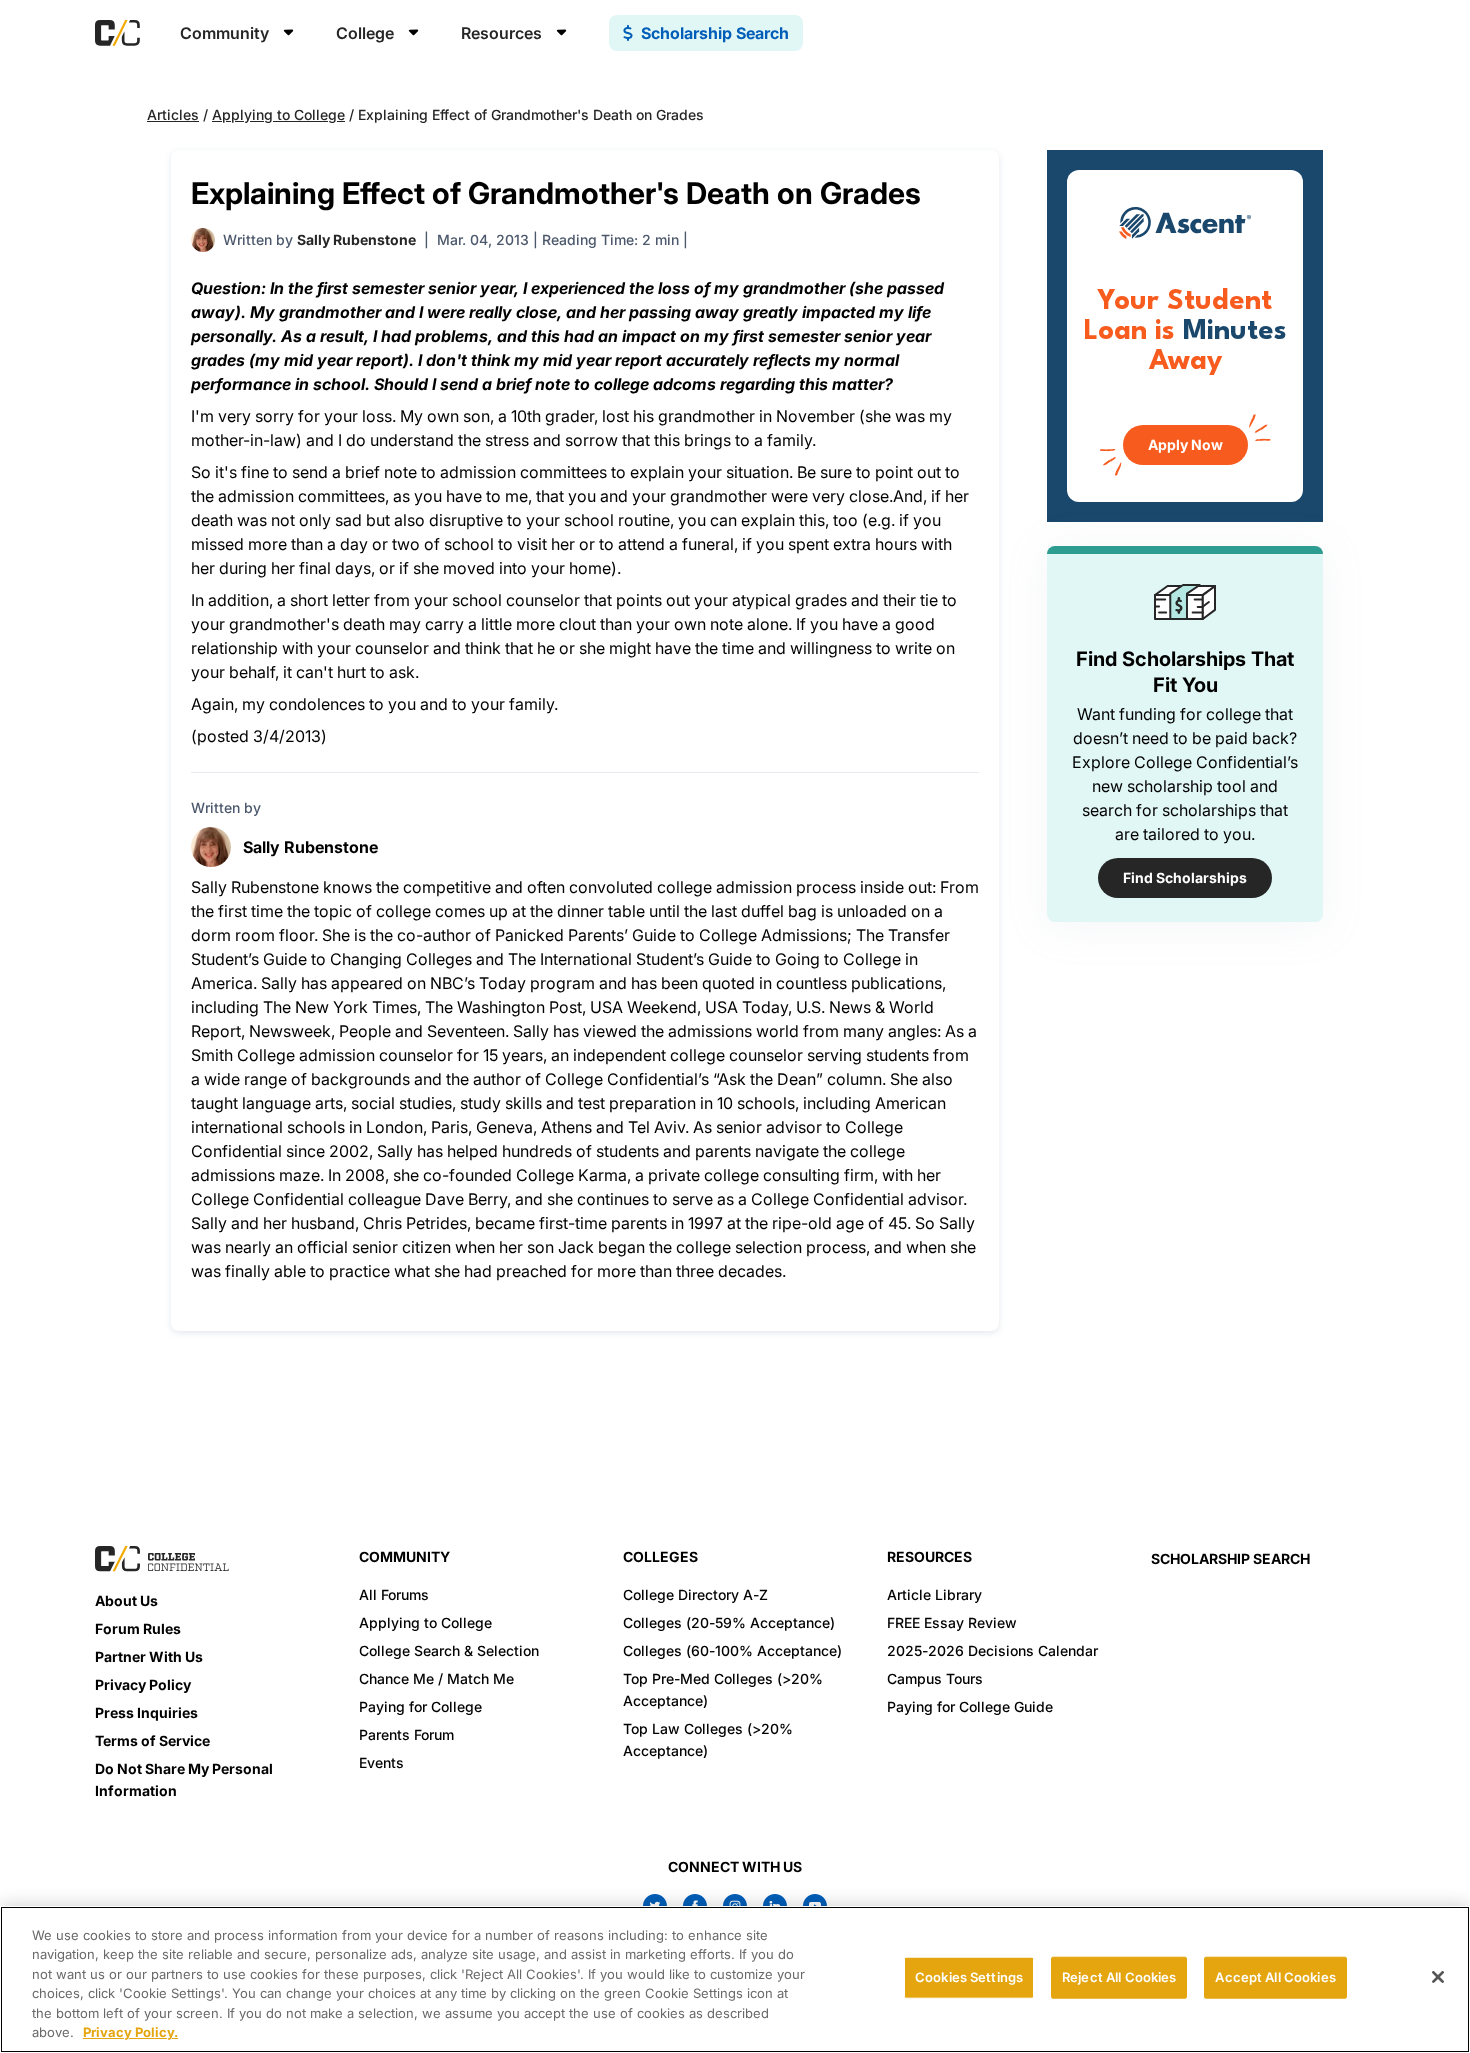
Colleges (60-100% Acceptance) (732, 1650)
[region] (735, 1979)
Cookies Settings (969, 1977)
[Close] (1438, 1977)
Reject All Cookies (1119, 1977)
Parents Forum (406, 1734)
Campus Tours (935, 1678)
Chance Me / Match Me (436, 1678)
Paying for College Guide (970, 1706)
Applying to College (278, 114)
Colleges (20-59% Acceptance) (729, 1622)
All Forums (394, 1594)
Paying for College (420, 1706)
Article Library (934, 1594)
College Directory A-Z (695, 1594)
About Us (126, 1600)
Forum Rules (138, 1628)
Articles (173, 114)
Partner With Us (149, 1656)
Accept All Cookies (1275, 1977)
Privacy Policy (143, 1684)
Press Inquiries (146, 1712)
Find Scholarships (1185, 877)
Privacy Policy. (130, 2032)
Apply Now (1185, 444)
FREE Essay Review (952, 1622)
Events (381, 1762)
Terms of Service (152, 1740)
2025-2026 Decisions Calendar (992, 1650)
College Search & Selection (449, 1650)
